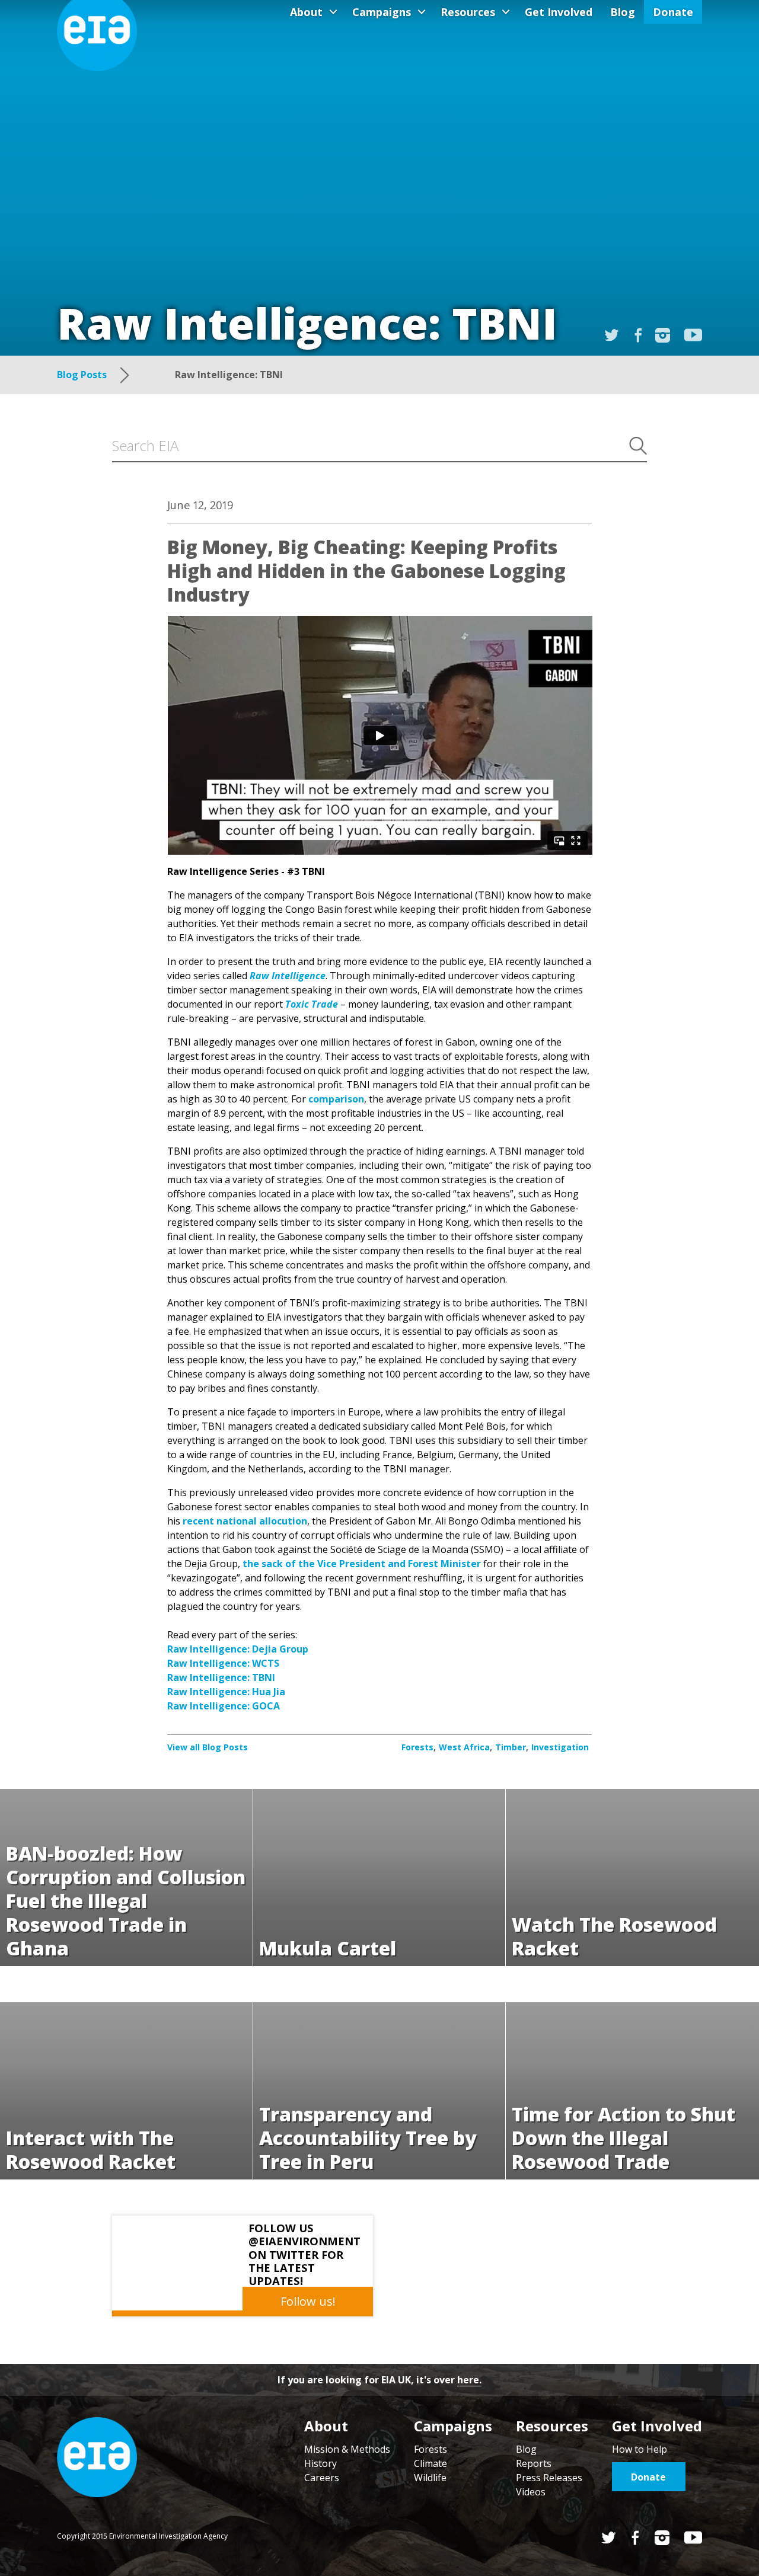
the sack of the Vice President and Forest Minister (362, 1564)
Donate (673, 12)
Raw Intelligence (288, 976)
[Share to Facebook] (638, 335)
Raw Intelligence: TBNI (221, 1677)
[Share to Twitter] (612, 335)
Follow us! (308, 2301)
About (306, 12)
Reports (534, 2463)
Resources (468, 12)
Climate (430, 2463)
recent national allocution (245, 1521)
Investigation (560, 1747)
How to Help (640, 2449)
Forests (417, 1747)
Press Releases (549, 2478)
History (320, 2463)
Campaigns (382, 12)
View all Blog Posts (208, 1747)
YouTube (693, 335)
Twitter (609, 2538)
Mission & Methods (347, 2449)
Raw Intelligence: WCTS (223, 1663)
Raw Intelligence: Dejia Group (238, 1649)
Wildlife (430, 2478)
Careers (322, 2478)
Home (97, 2457)
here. (469, 2380)
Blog (623, 12)
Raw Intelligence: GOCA (224, 1706)
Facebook (635, 2538)
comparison (336, 1099)
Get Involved (559, 12)
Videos (531, 2492)
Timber (511, 1747)
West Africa (464, 1747)
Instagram (663, 335)
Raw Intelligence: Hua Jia (226, 1692)
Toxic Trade (312, 1004)
